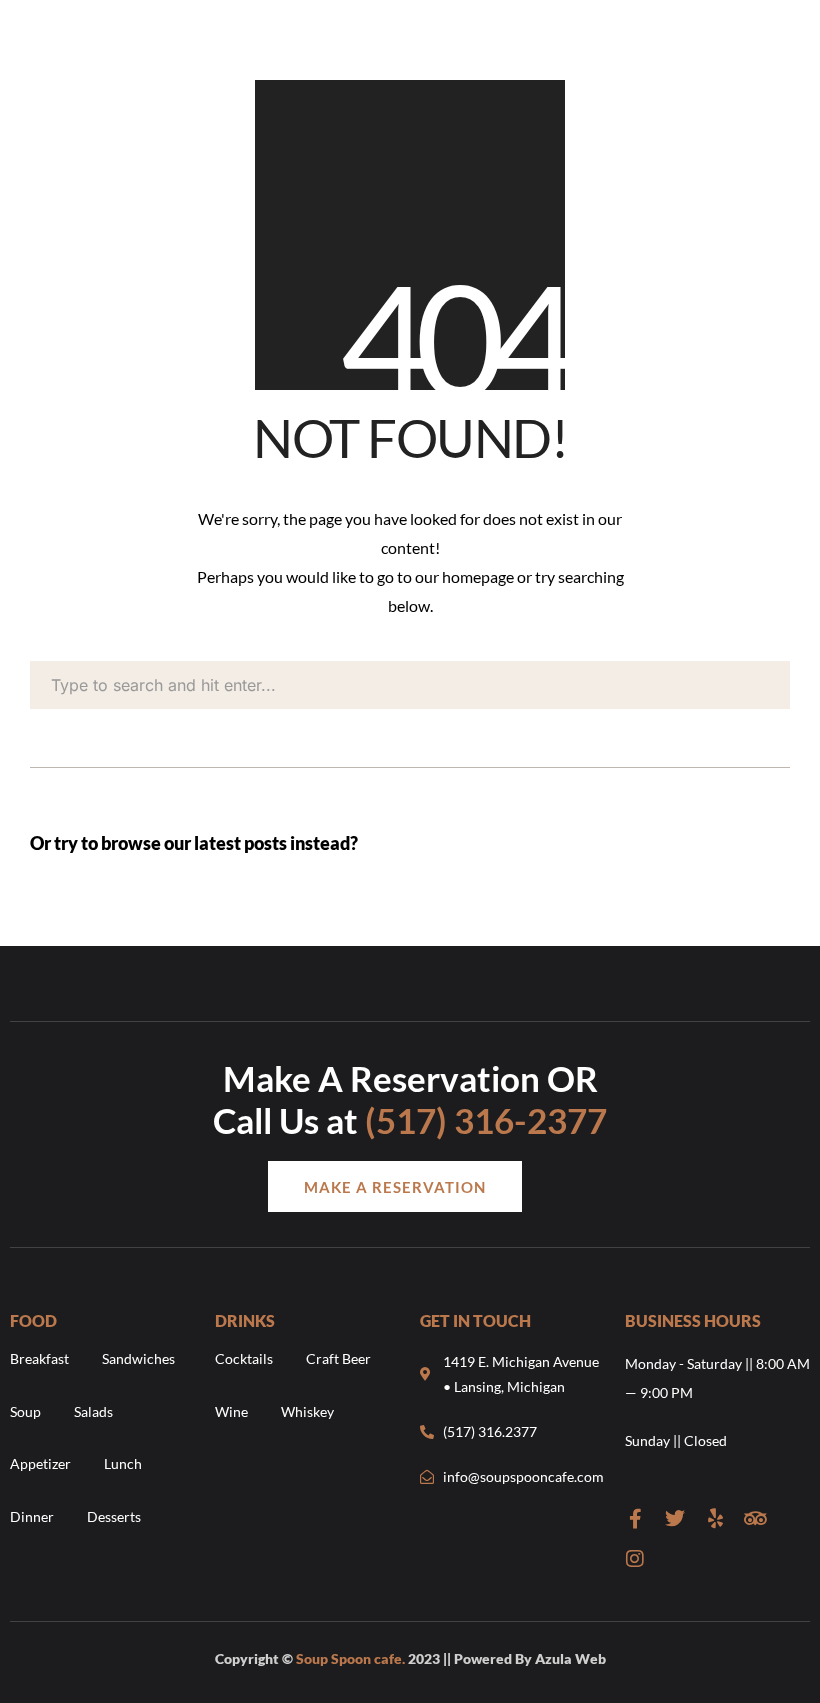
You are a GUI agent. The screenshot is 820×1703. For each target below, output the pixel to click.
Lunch (123, 1463)
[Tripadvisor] (755, 1519)
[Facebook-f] (635, 1519)
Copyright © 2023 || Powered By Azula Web (410, 1658)
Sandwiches (138, 1358)
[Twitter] (675, 1519)
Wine (231, 1411)
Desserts (114, 1516)
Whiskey (307, 1411)
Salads (93, 1411)
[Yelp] (715, 1519)
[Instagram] (635, 1559)
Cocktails (244, 1358)
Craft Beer (338, 1358)
